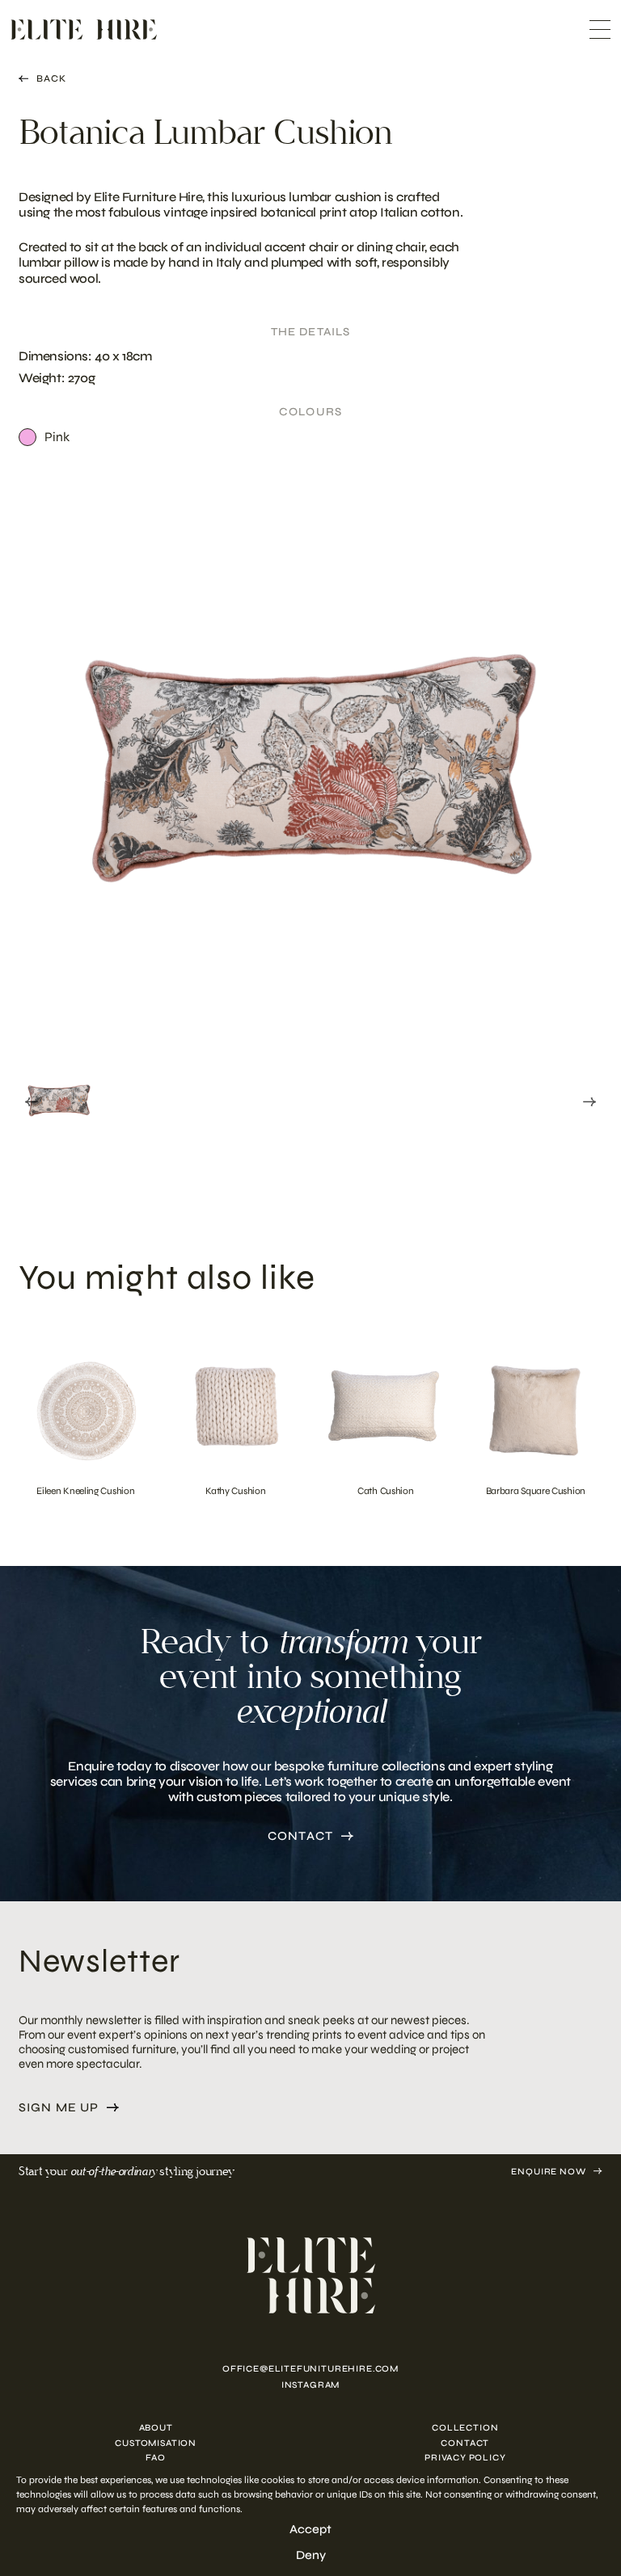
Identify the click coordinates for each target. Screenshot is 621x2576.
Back (51, 78)
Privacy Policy (465, 2458)
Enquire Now (548, 2172)
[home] (310, 2275)
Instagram (310, 2385)
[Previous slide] (32, 1102)
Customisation (156, 2443)
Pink (57, 437)
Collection (465, 2428)
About (156, 2428)
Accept (310, 2529)
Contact (300, 1836)
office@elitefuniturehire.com (310, 2369)
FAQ (155, 2458)
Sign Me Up (59, 2108)
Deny (311, 2555)
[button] (59, 1099)
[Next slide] (589, 1102)
